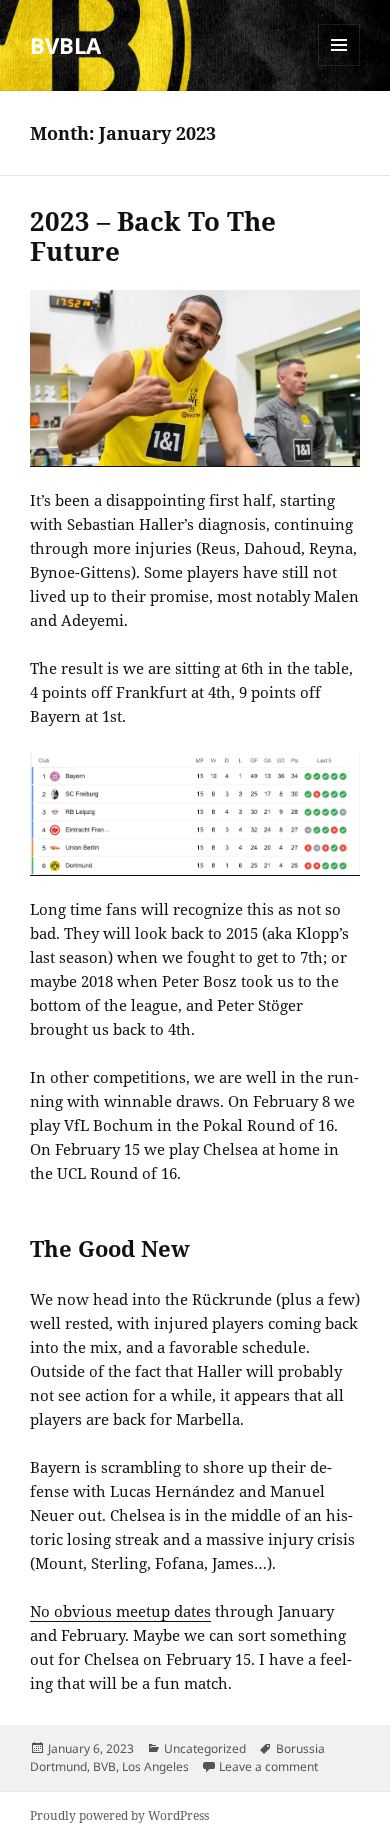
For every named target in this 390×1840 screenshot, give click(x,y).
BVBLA (65, 45)
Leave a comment (268, 1766)
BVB (104, 1766)
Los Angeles (155, 1766)
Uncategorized (205, 1748)
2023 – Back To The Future (153, 236)
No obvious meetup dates (120, 1611)
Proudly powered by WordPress (119, 1815)
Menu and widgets (339, 65)
